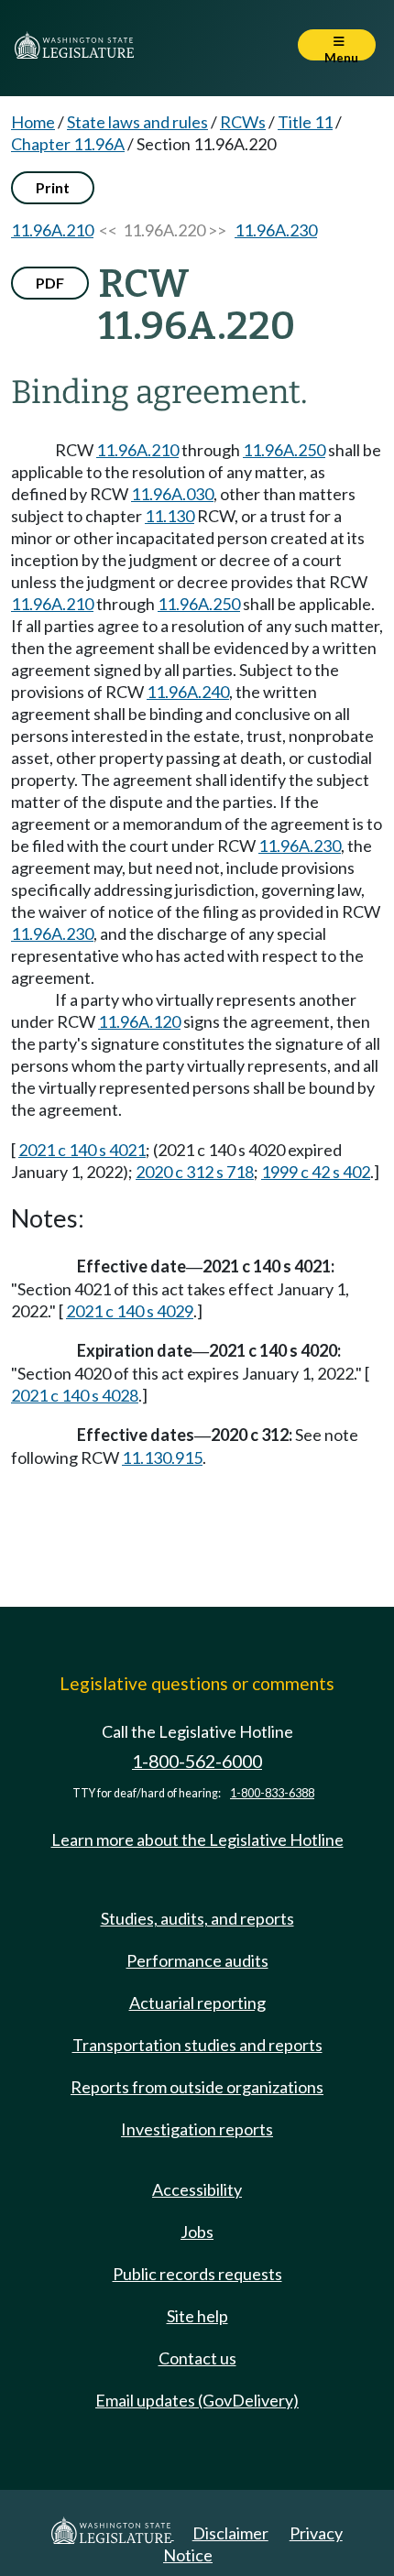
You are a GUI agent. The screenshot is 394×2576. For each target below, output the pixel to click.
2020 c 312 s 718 (195, 1172)
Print (53, 187)
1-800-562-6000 (197, 1761)
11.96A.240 (188, 692)
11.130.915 (162, 1457)
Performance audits (197, 1960)
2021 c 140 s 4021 (82, 1150)
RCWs (243, 122)
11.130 (170, 516)
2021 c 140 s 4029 (130, 1311)
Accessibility (197, 2189)
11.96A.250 (284, 450)
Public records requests (197, 2274)
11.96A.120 (139, 1021)
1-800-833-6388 (272, 1793)
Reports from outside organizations (197, 2087)
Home (33, 122)
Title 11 (305, 122)
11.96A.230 (276, 230)
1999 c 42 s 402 (316, 1172)
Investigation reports (197, 2129)
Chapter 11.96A (68, 144)
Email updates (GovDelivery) (197, 2400)
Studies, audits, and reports (197, 1918)
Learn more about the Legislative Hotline (197, 1839)
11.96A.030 (172, 494)
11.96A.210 (52, 230)
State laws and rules (137, 122)
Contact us (197, 2358)
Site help (197, 2316)
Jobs (197, 2232)
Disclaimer (230, 2533)
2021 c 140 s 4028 (75, 1395)
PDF (50, 283)
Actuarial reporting (197, 2003)
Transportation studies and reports (197, 2045)
